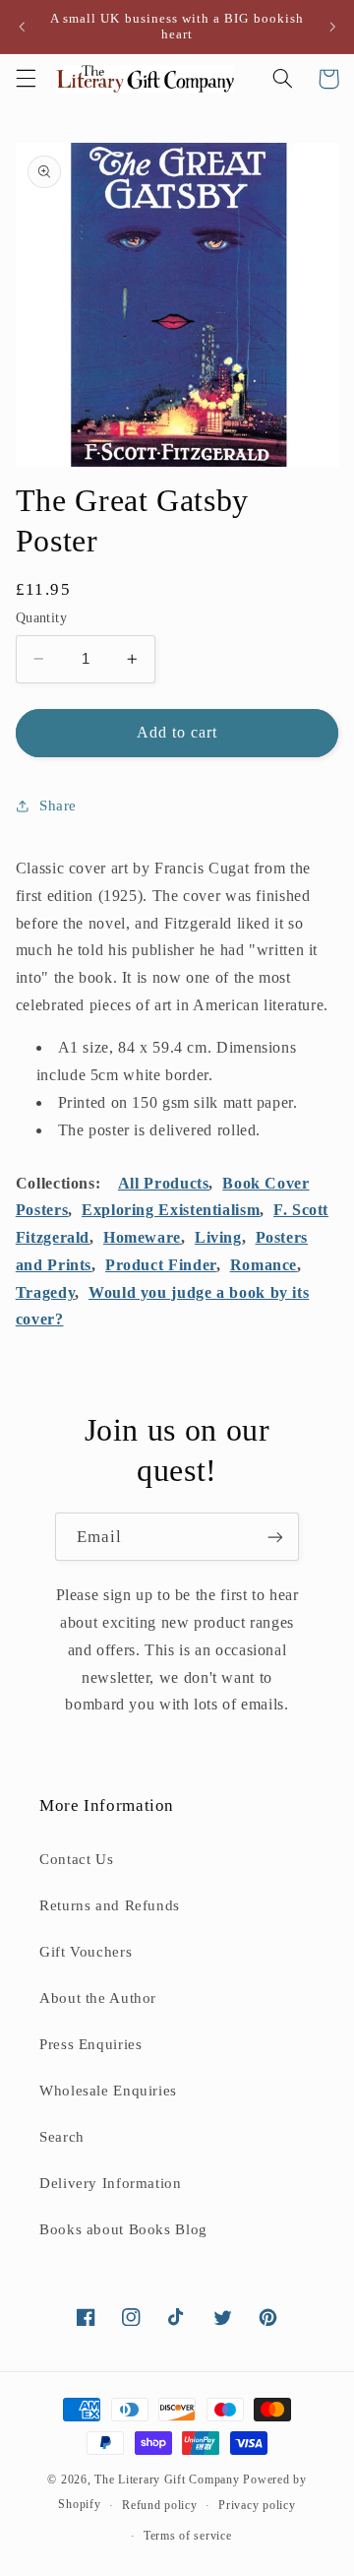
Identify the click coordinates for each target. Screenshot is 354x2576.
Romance (264, 1265)
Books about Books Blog (123, 2229)
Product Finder (161, 1265)
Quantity (41, 618)
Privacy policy (257, 2505)
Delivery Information (111, 2183)
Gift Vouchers (86, 1952)
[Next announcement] (332, 27)
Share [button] (58, 805)
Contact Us (76, 1859)
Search (62, 2137)
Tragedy (45, 1292)
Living (218, 1237)
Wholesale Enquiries (108, 2091)
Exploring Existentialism (171, 1210)
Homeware (142, 1237)
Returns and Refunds (110, 1905)
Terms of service (188, 2536)
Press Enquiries (90, 2044)
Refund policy (160, 2505)
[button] (26, 79)
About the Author (98, 1998)
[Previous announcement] (22, 27)
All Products (164, 1183)
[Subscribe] (275, 1537)
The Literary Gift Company (167, 2479)
